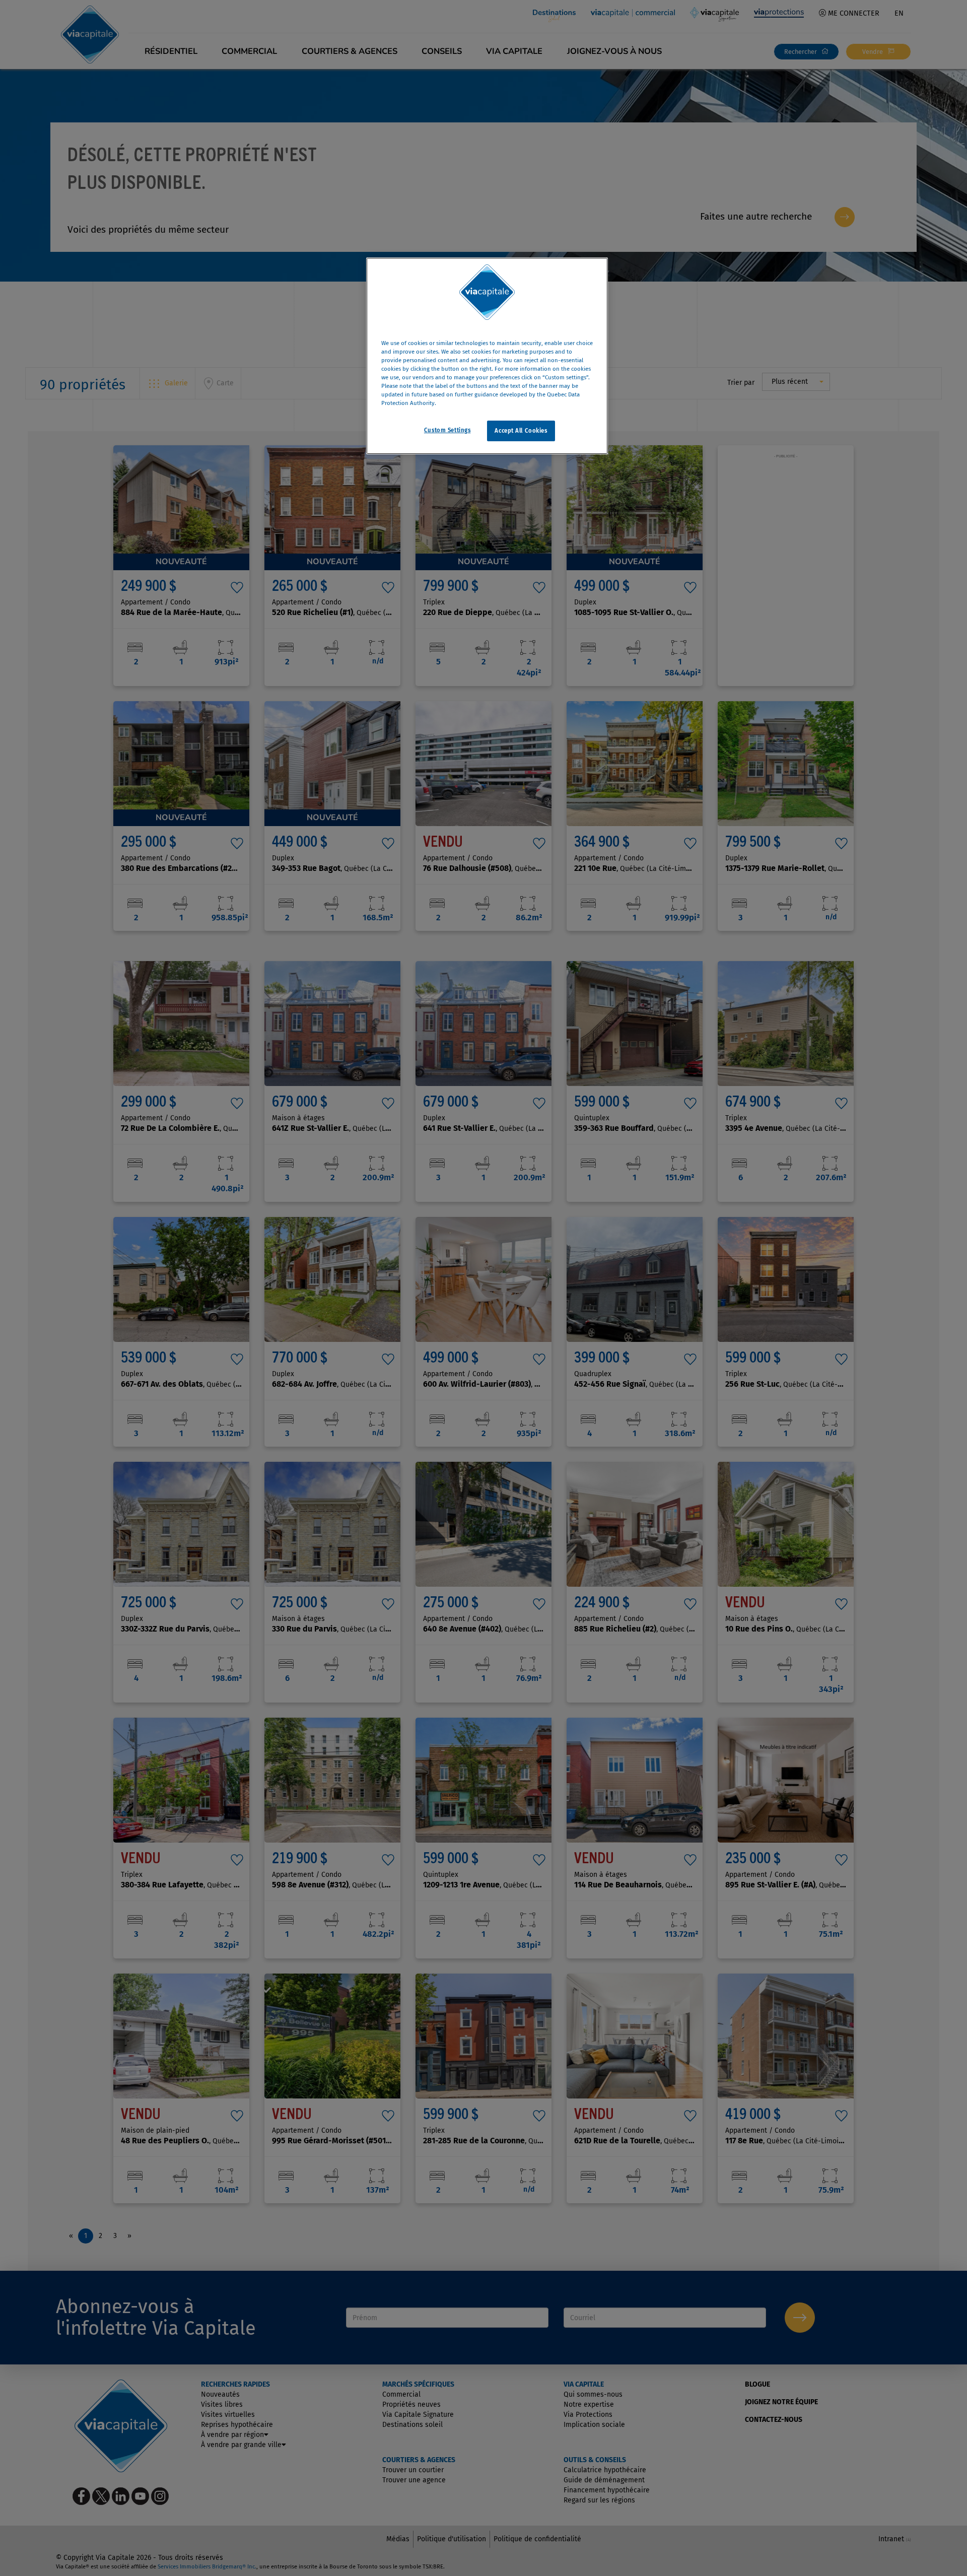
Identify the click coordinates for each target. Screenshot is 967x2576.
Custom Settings (447, 430)
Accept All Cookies (521, 431)
